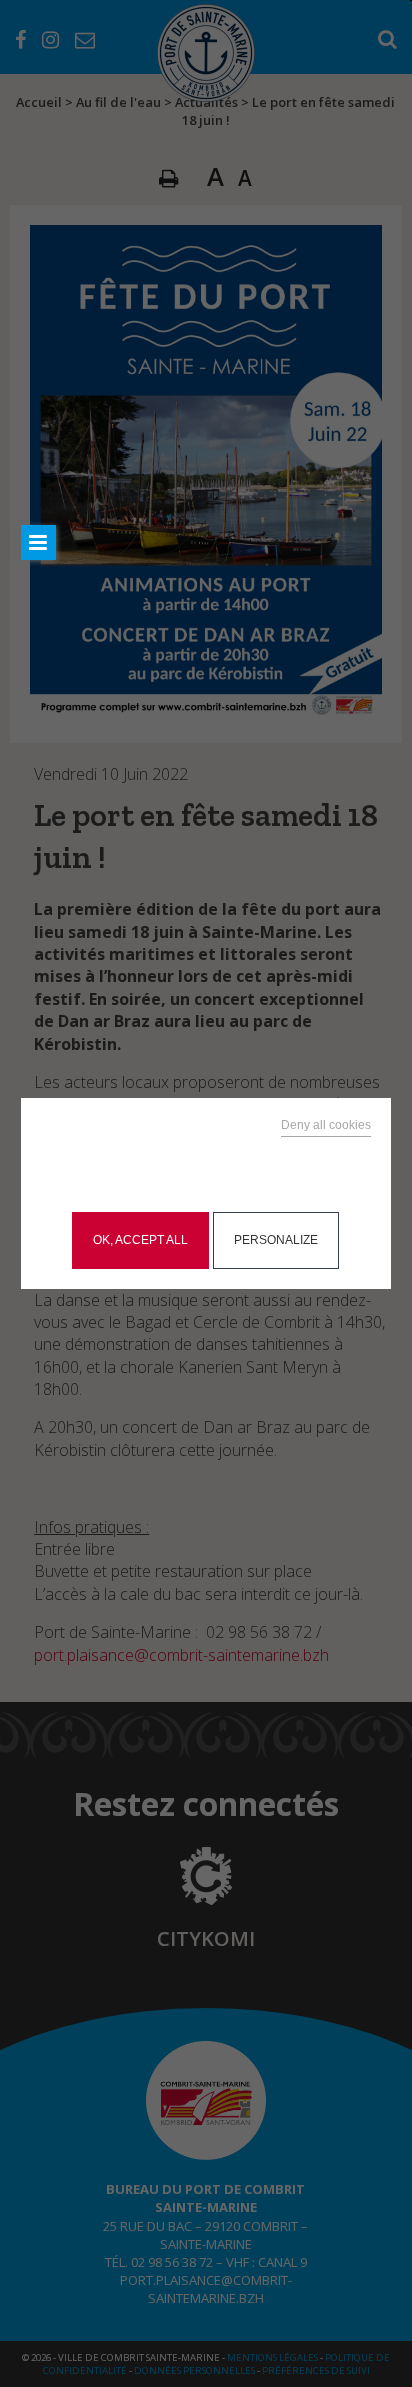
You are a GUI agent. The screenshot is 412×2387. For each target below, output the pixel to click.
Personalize (276, 1240)
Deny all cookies (326, 1125)
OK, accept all (140, 1240)
